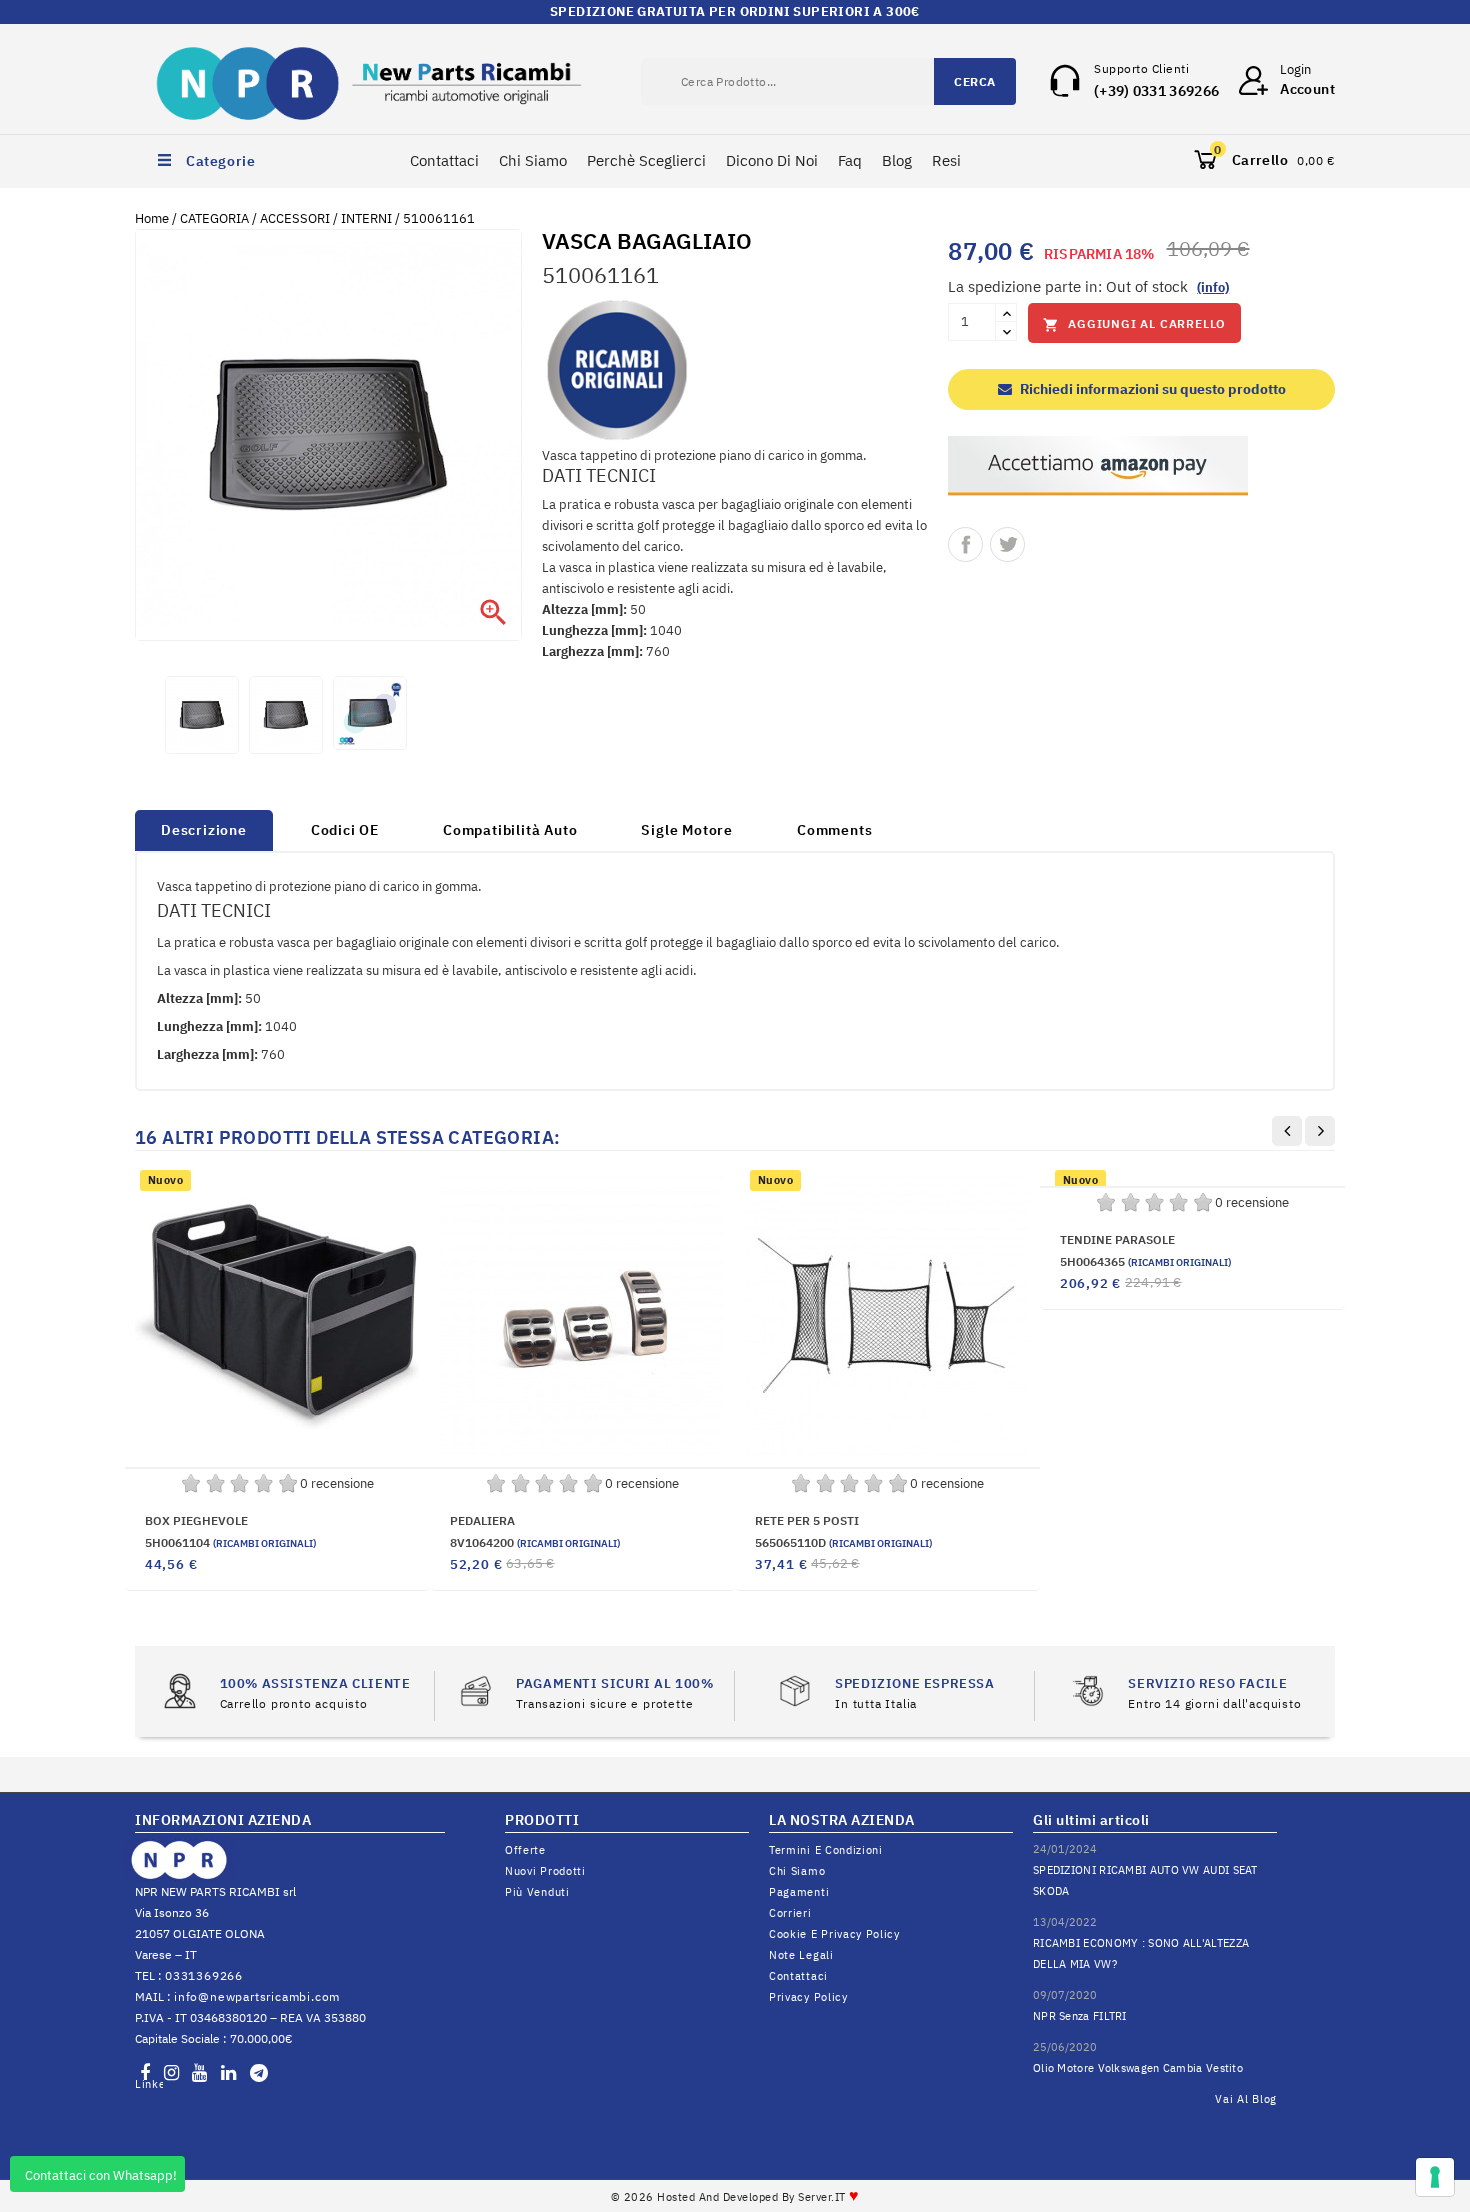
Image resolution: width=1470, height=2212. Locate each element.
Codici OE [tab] (345, 830)
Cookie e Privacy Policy (834, 1934)
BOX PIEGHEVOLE (196, 1520)
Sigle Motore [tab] (687, 830)
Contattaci (444, 160)
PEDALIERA (482, 1520)
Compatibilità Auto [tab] (510, 830)
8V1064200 (535, 1542)
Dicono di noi (772, 160)
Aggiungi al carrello (1134, 324)
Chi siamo (797, 1871)
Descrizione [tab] (204, 830)
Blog (897, 160)
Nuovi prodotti (545, 1871)
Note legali (801, 1955)
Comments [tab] (834, 830)
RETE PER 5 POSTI (807, 1520)
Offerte (525, 1850)
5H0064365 (1145, 1261)
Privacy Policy (808, 1997)
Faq (850, 160)
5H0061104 (230, 1542)
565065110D (843, 1542)
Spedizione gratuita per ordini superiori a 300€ (735, 11)
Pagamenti (799, 1892)
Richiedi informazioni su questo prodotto (1151, 389)
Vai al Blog (1246, 2099)
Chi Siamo (533, 160)
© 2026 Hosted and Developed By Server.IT (735, 2197)
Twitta (1007, 544)
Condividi (965, 544)
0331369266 (204, 1975)
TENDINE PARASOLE (1117, 1239)
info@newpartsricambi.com (257, 1996)
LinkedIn (149, 2084)
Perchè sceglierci (646, 160)
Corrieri (790, 1913)
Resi (946, 160)
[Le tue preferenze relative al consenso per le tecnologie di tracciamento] (1435, 2177)
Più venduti (537, 1892)
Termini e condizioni (826, 1850)
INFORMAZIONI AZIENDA (223, 1820)
